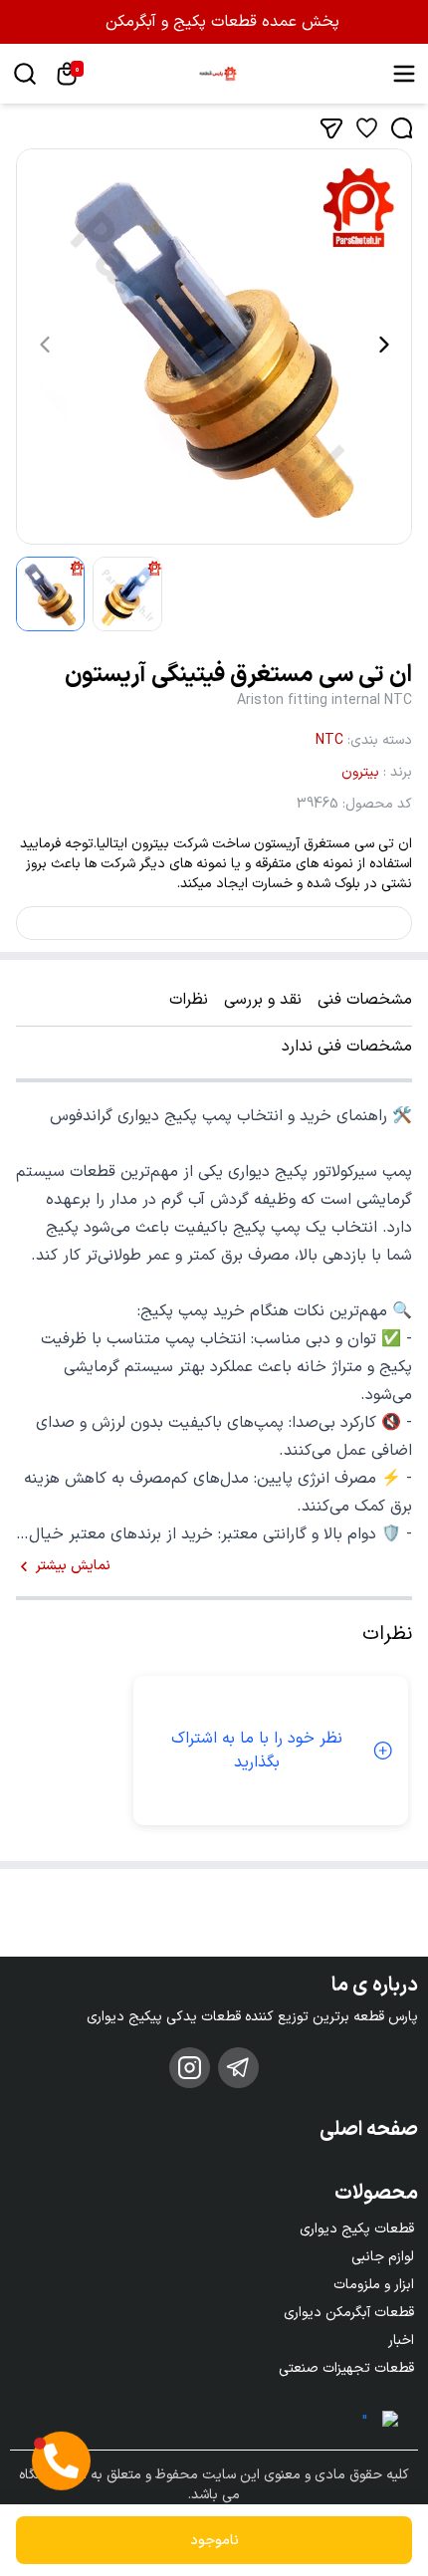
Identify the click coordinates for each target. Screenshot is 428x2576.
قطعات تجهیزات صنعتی (346, 2368)
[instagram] (190, 2068)
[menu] (404, 74)
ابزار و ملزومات (374, 2285)
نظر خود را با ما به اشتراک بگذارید (257, 1751)
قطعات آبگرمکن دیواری (349, 2313)
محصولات (376, 2194)
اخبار (401, 2341)
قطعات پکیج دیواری (357, 2229)
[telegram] (238, 2068)
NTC (329, 740)
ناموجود (214, 2541)
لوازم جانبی (383, 2257)
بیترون (360, 772)
